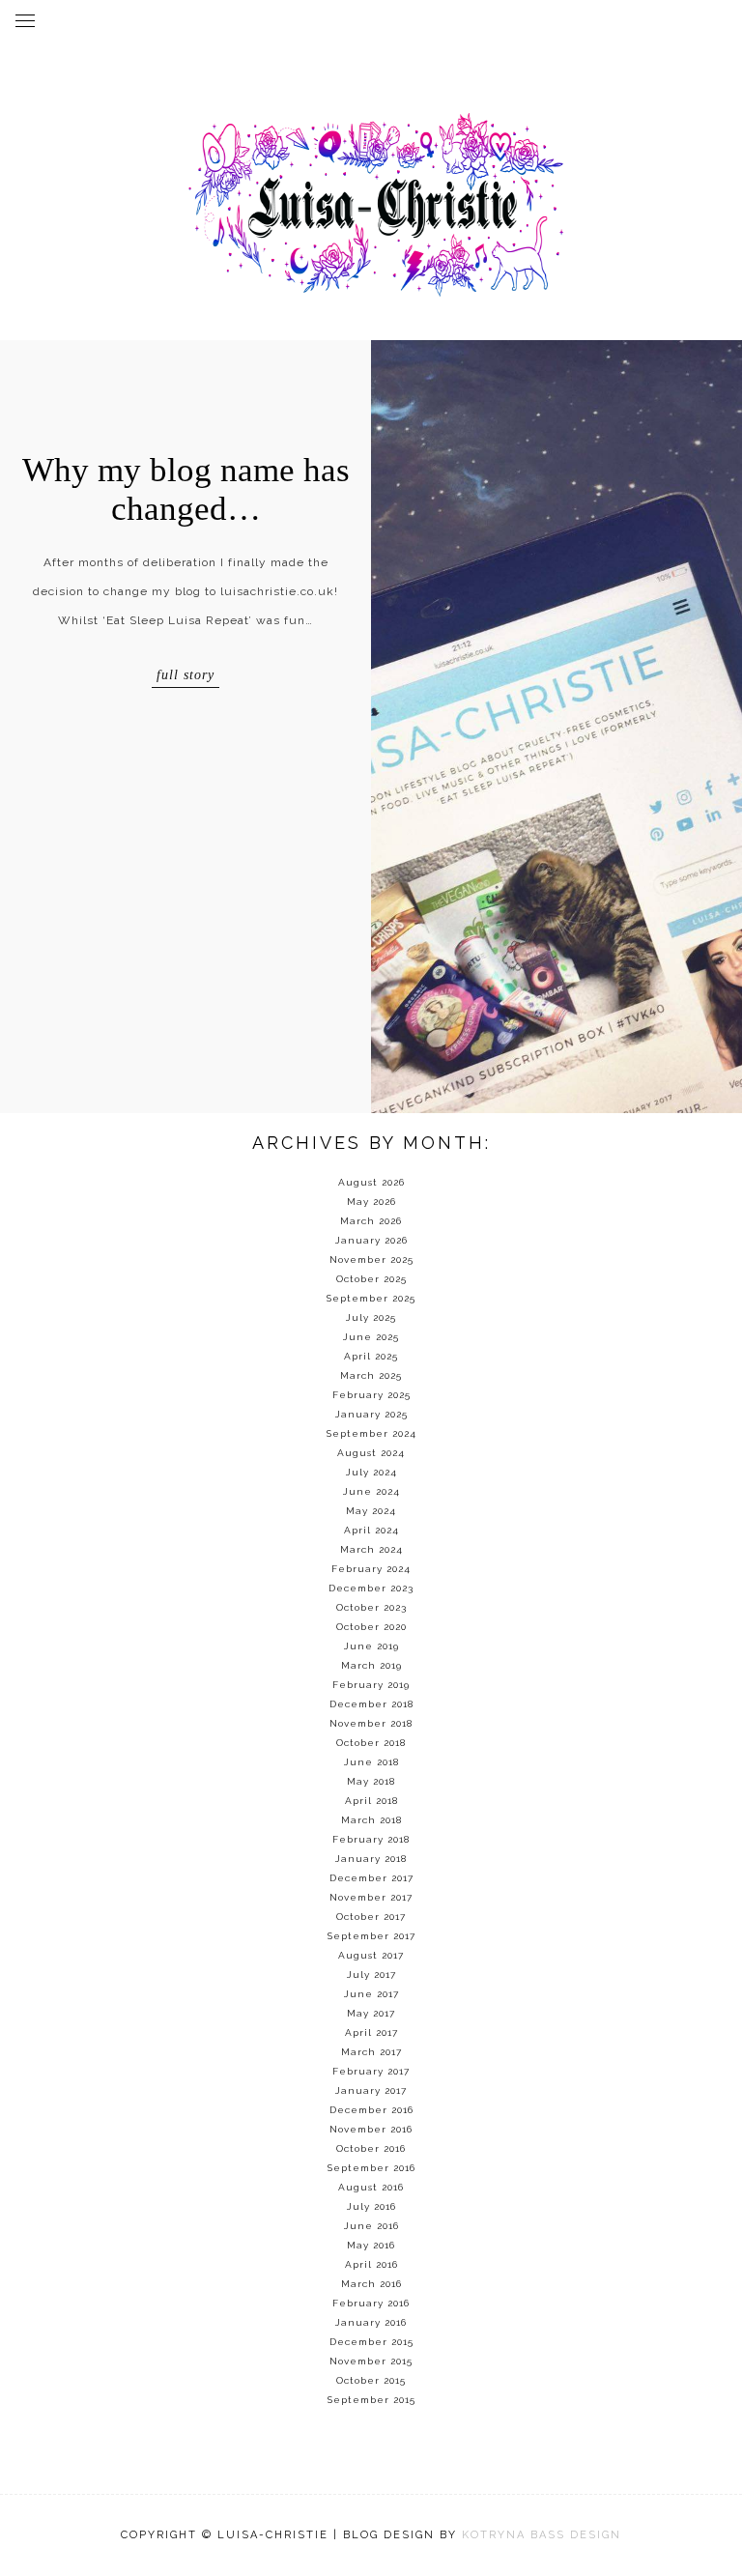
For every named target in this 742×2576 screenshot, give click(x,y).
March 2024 (371, 1549)
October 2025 (371, 1279)
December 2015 (371, 2342)
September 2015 (371, 2400)
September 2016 (371, 2168)
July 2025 (371, 1317)
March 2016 (371, 2284)
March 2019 (371, 1665)
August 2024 (371, 1453)
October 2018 (371, 1743)
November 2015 (371, 2361)
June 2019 (371, 1646)
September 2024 (371, 1433)
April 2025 (371, 1356)
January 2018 (371, 1859)
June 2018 (371, 1762)
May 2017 (371, 2013)
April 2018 (371, 1801)
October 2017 (371, 1917)
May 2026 (371, 1202)
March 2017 (371, 2052)
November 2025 (371, 1259)
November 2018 (371, 1723)
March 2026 (371, 1221)
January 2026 (371, 1240)
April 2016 (371, 2264)
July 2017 (371, 1975)
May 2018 (371, 1781)
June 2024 (371, 1491)
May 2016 (371, 2245)
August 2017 (371, 1955)
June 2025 (371, 1337)
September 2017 (371, 1936)
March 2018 (371, 1820)
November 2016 (371, 2129)
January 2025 (371, 1414)
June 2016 (371, 2226)
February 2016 (371, 2303)
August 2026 (371, 1182)
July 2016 (371, 2206)
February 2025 (371, 1395)
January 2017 (371, 2090)
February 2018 (371, 1839)
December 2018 (371, 1704)
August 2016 (371, 2187)
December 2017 (371, 1878)
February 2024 (371, 1569)
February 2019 (371, 1685)
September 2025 (371, 1298)
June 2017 (371, 1994)
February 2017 (371, 2071)
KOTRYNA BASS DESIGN (542, 2535)
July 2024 (371, 1472)
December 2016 (371, 2110)
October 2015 (371, 2380)
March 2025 (371, 1375)
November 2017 (371, 1897)
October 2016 (371, 2148)
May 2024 (371, 1511)
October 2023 (371, 1607)
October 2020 (371, 1627)
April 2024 (371, 1530)
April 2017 (371, 2032)
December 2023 (371, 1588)
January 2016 (371, 2322)
